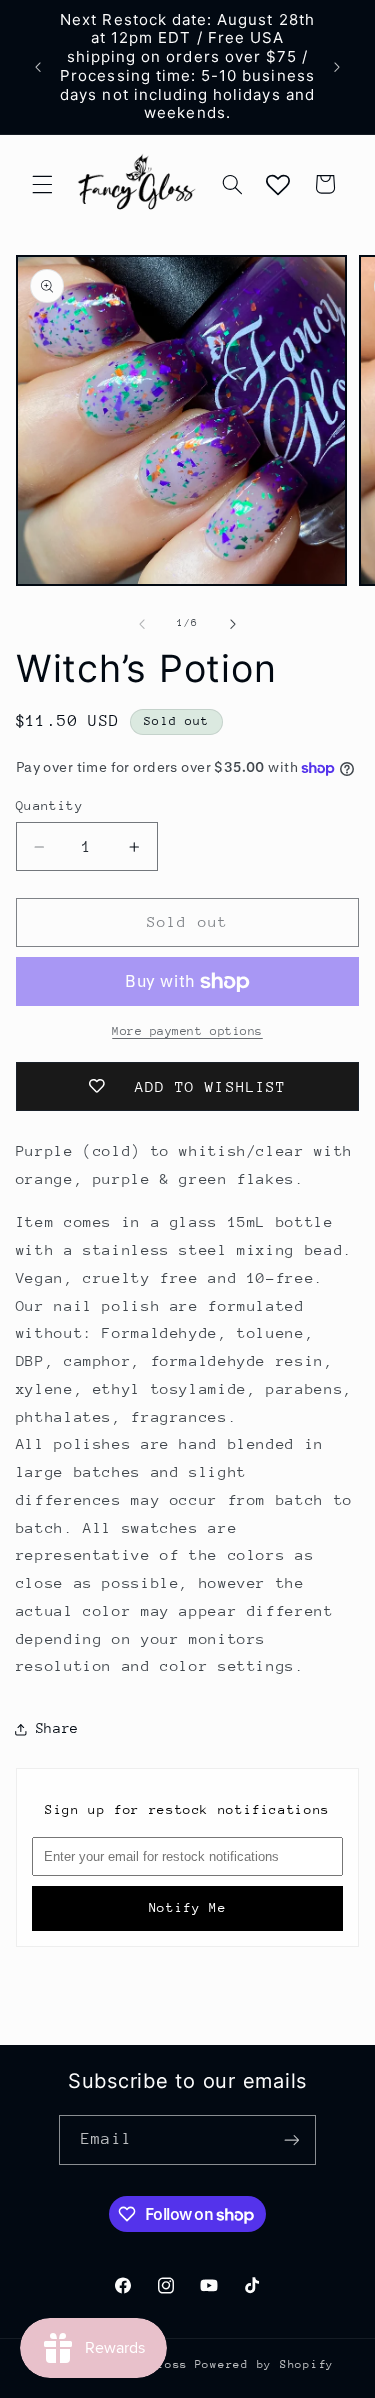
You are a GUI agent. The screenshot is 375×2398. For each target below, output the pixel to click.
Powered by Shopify (264, 2364)
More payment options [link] (187, 1031)
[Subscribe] (291, 2139)
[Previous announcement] (38, 67)
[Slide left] (142, 624)
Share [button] (57, 1728)
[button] (42, 184)
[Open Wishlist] (278, 184)
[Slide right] (233, 624)
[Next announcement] (337, 67)
